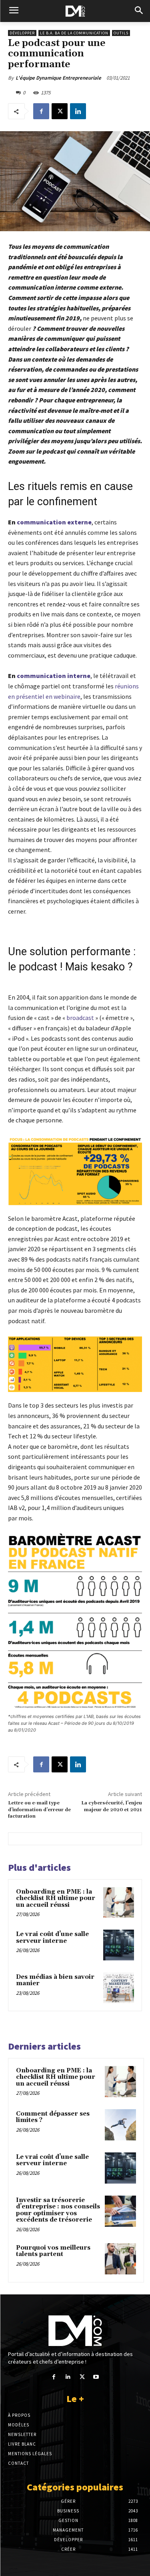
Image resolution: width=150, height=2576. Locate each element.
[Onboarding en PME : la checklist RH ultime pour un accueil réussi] (119, 1903)
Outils (121, 33)
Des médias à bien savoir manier (55, 1980)
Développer (22, 33)
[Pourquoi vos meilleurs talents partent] (120, 2259)
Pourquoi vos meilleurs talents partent (53, 2251)
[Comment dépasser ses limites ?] (120, 2125)
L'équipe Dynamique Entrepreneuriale (58, 78)
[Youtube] (96, 2377)
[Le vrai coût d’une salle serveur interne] (119, 1945)
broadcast (80, 1018)
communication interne (54, 676)
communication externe (54, 522)
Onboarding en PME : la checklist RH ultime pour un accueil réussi (56, 1898)
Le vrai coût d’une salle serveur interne (52, 1938)
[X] (60, 111)
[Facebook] (41, 111)
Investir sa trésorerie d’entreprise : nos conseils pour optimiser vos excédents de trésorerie (58, 2210)
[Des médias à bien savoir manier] (119, 1988)
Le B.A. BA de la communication (74, 33)
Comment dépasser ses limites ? (53, 2117)
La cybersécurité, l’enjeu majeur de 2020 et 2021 (112, 1806)
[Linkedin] (78, 111)
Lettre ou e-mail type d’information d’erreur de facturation (39, 1810)
